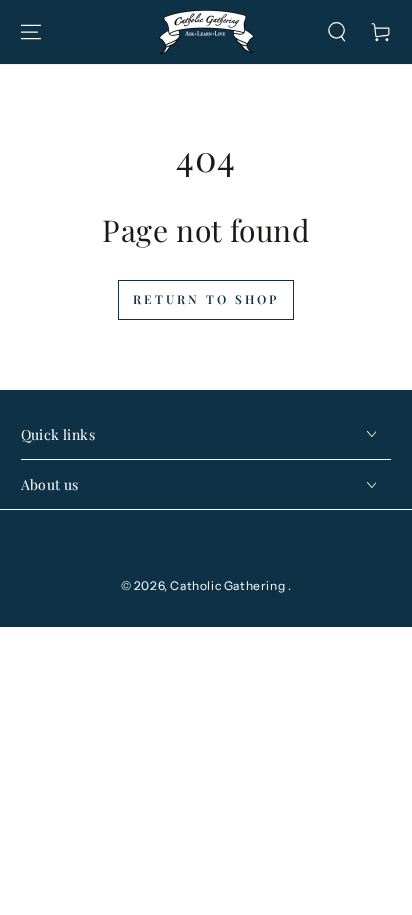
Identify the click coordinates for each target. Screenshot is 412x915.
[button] (337, 32)
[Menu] (31, 32)
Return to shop (206, 299)
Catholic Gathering (228, 585)
